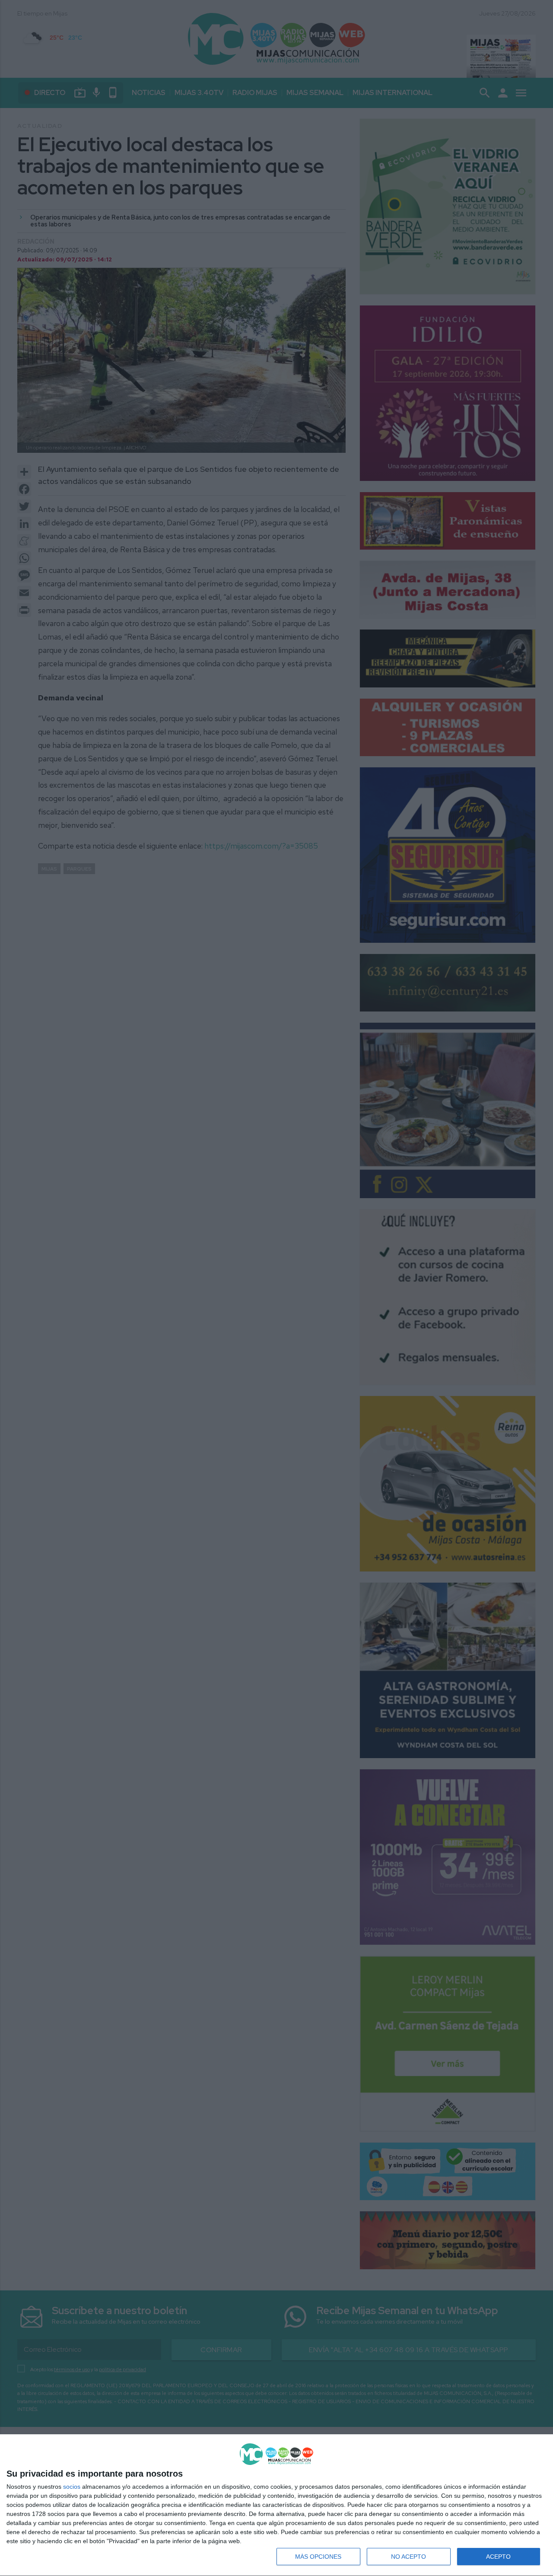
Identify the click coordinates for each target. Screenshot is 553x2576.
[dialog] (276, 2505)
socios (72, 2487)
